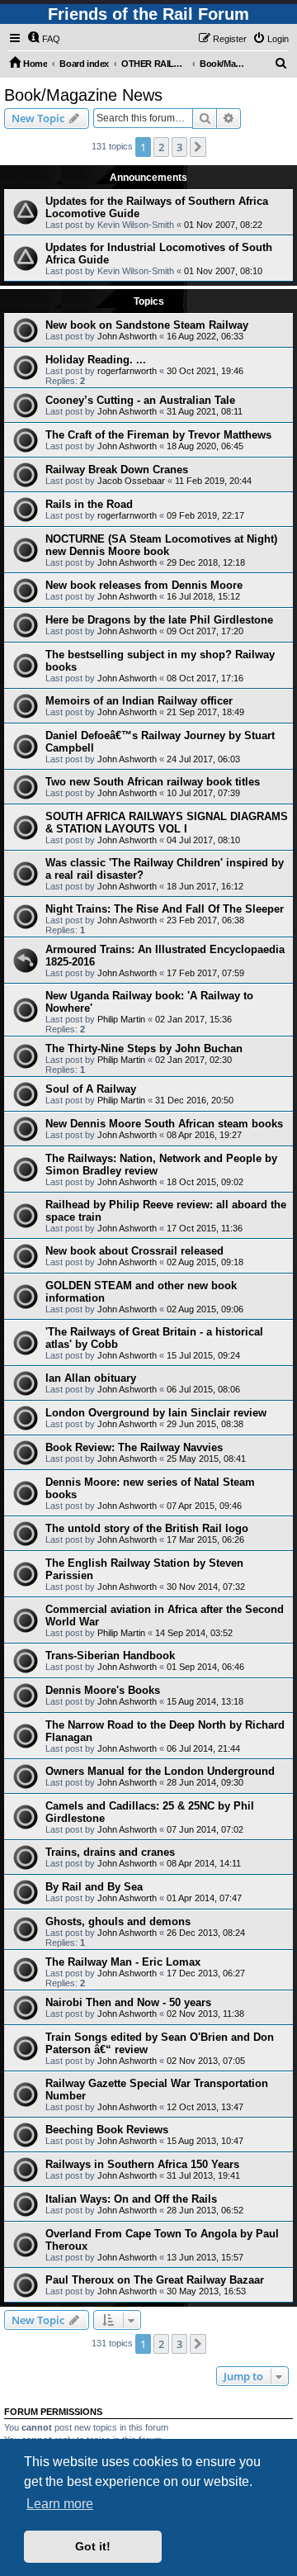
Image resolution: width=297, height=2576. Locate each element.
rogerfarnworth (127, 371)
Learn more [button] (60, 2504)
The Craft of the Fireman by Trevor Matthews (158, 435)
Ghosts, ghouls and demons (118, 1921)
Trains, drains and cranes (110, 1852)
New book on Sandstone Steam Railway (147, 325)
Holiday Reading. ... (96, 360)
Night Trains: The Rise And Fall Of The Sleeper (165, 909)
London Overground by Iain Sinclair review (156, 1413)
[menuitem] (44, 39)
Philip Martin (121, 1019)
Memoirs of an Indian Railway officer (139, 701)
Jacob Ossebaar (131, 481)
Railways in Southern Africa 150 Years (142, 2164)
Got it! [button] (93, 2546)
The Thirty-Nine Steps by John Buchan (144, 1048)
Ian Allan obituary (91, 1378)
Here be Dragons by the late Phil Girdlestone (159, 620)
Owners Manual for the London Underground (160, 1771)
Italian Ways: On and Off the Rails (131, 2199)
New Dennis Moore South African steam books (164, 1124)
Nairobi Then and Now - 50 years (128, 2002)
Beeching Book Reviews (107, 2130)
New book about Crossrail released (134, 1251)
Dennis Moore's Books (103, 1690)
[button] (198, 147)
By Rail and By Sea (94, 1887)
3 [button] (179, 147)
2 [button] (161, 147)
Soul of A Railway (91, 1089)
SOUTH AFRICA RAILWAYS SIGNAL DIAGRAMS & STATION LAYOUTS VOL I (167, 823)
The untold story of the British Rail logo (147, 1528)
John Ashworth (127, 336)
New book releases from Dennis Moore (144, 585)
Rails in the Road (89, 504)
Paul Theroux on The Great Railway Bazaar (155, 2280)
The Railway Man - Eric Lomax (123, 1962)
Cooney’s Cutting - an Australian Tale (140, 400)
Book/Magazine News (83, 95)
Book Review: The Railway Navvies (134, 1447)
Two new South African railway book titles (153, 782)
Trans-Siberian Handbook (110, 1656)
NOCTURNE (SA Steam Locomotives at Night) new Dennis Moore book (161, 545)
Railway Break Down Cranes (117, 470)
